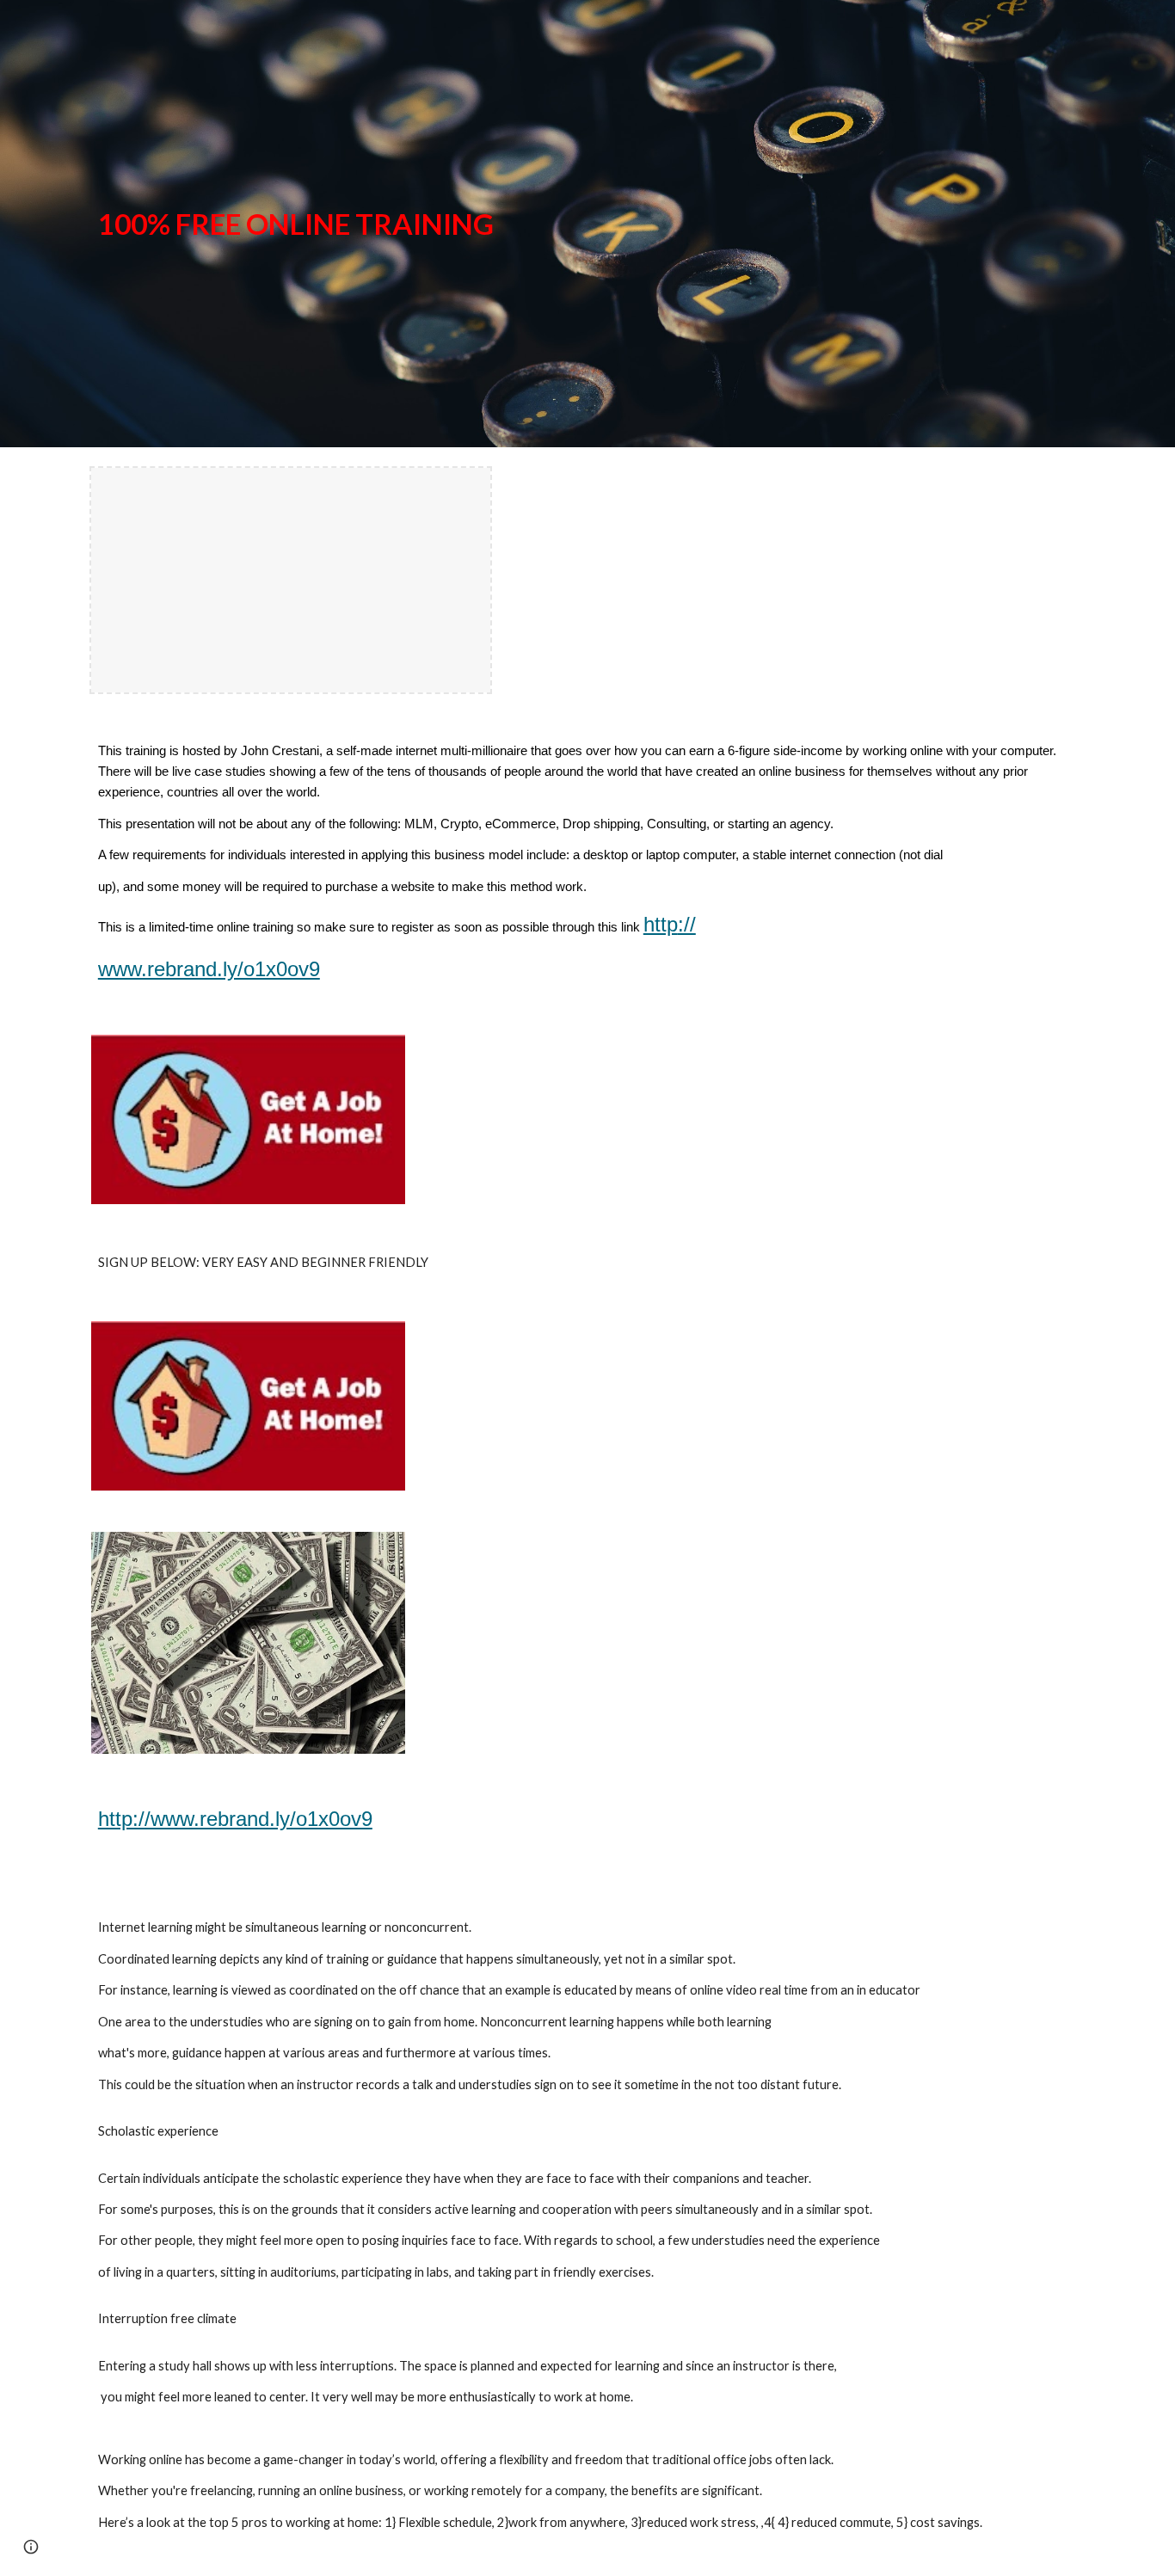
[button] (31, 2547)
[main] (587, 224)
